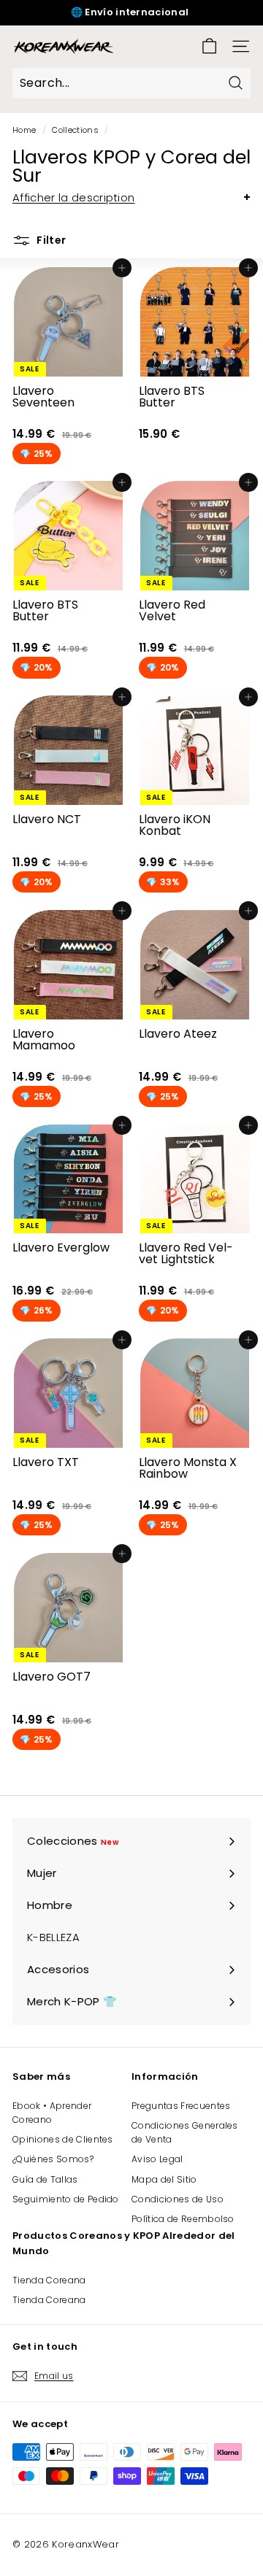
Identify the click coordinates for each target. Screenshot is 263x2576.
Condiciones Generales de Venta (185, 2132)
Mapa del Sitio (164, 2179)
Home (24, 130)
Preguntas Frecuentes (181, 2106)
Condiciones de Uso (178, 2199)
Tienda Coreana (49, 2280)
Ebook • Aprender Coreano (52, 2113)
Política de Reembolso (183, 2219)
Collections (75, 130)
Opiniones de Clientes (63, 2139)
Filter (50, 240)
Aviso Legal (157, 2159)
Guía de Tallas (45, 2179)
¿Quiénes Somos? (53, 2159)
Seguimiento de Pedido (66, 2199)
